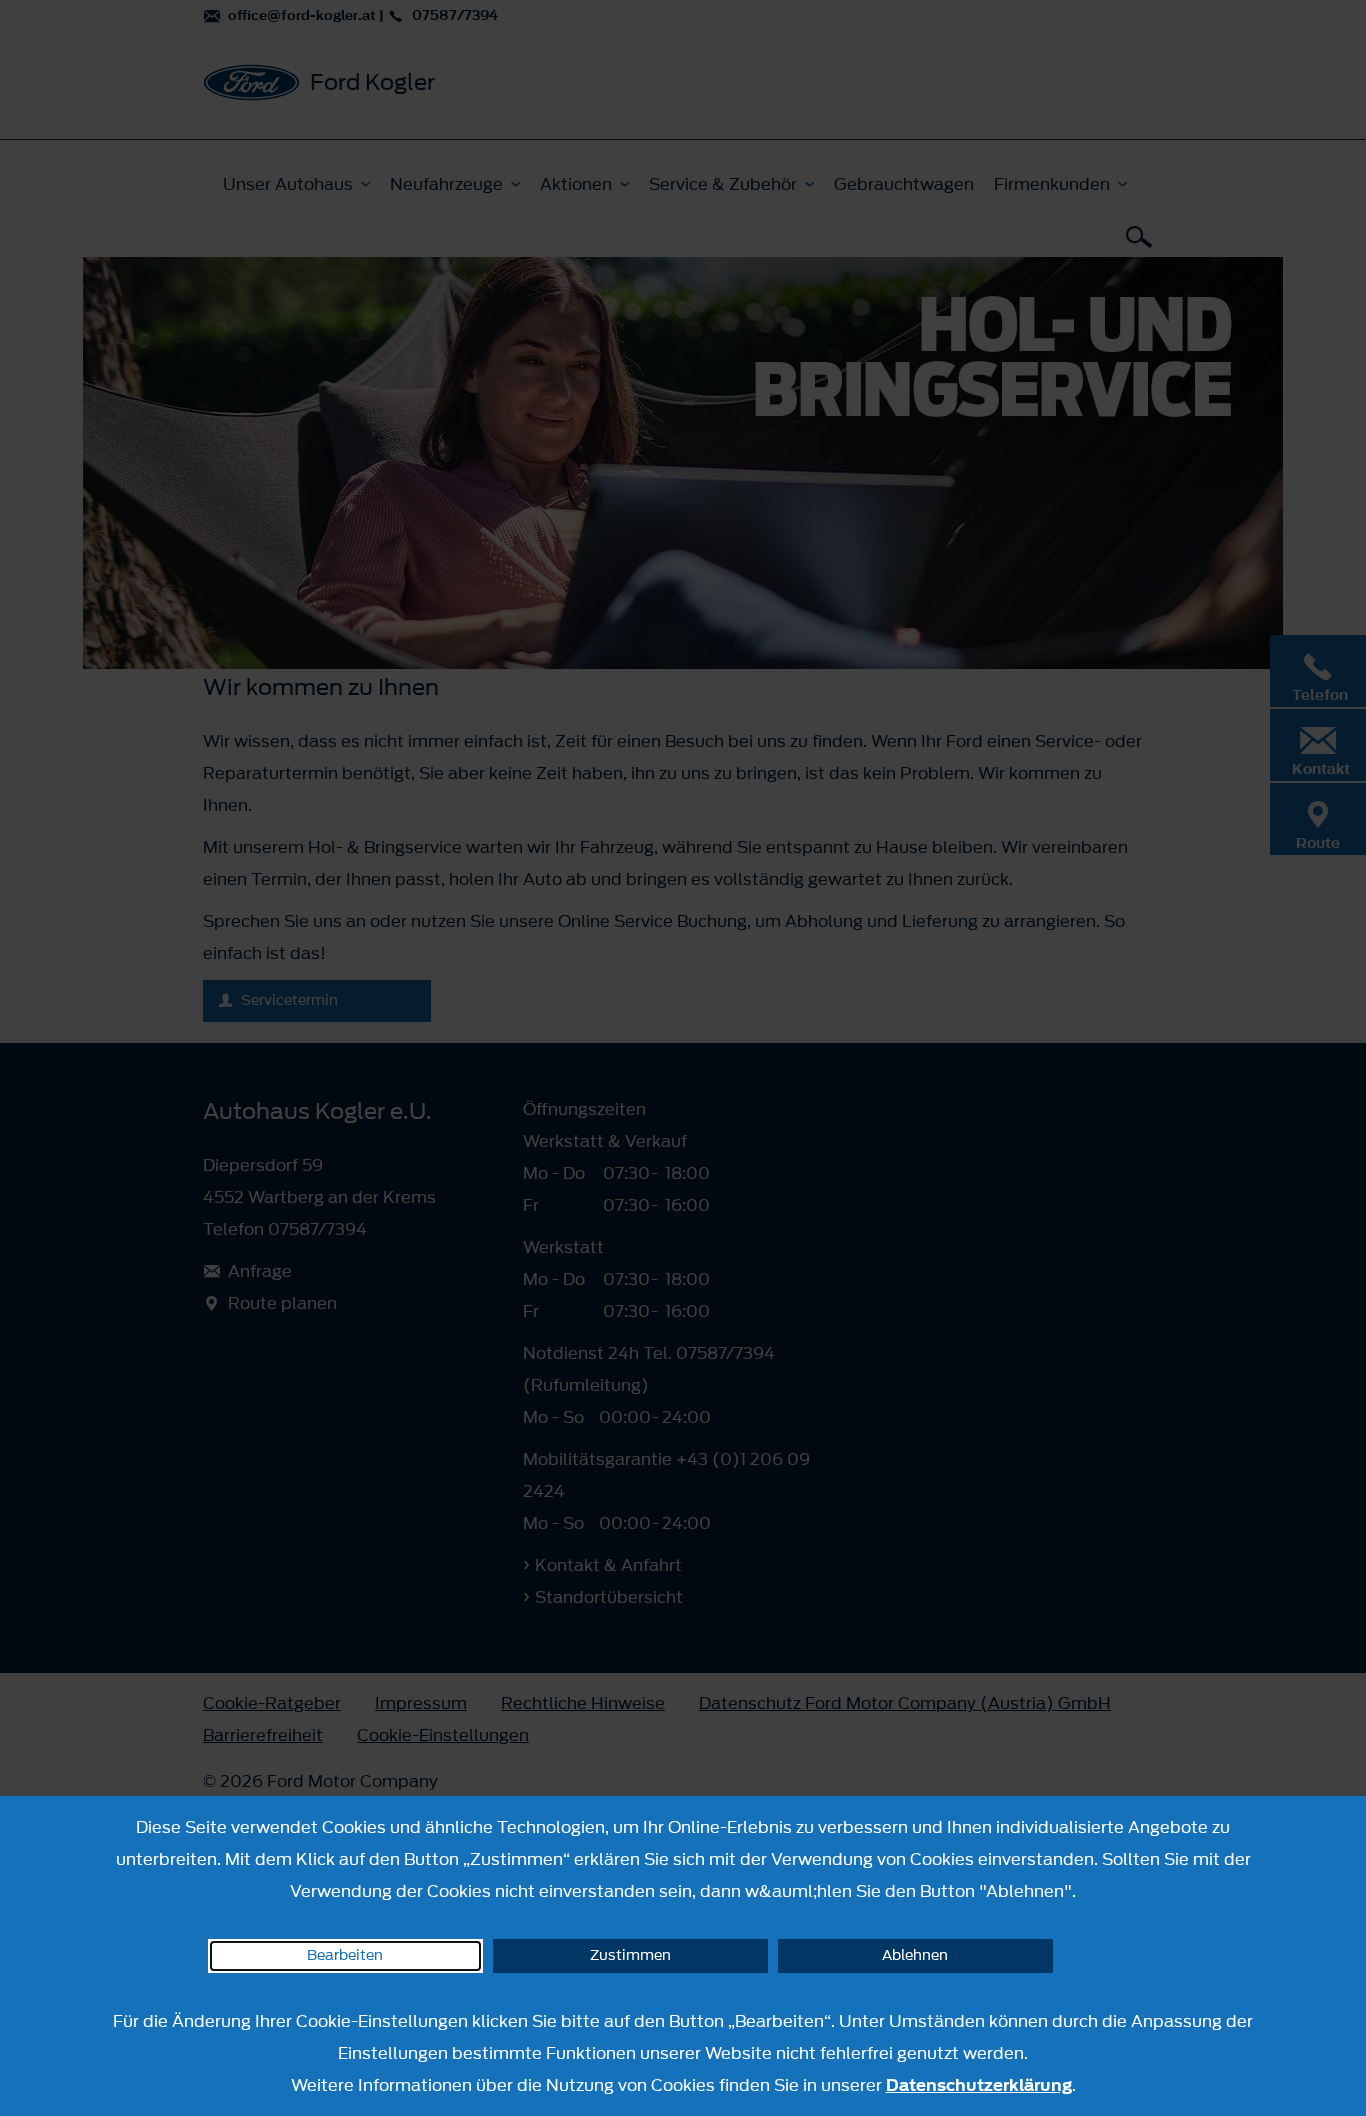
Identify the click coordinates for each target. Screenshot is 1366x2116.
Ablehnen (915, 1955)
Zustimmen (630, 1955)
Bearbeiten (345, 1955)
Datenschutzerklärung (979, 2085)
